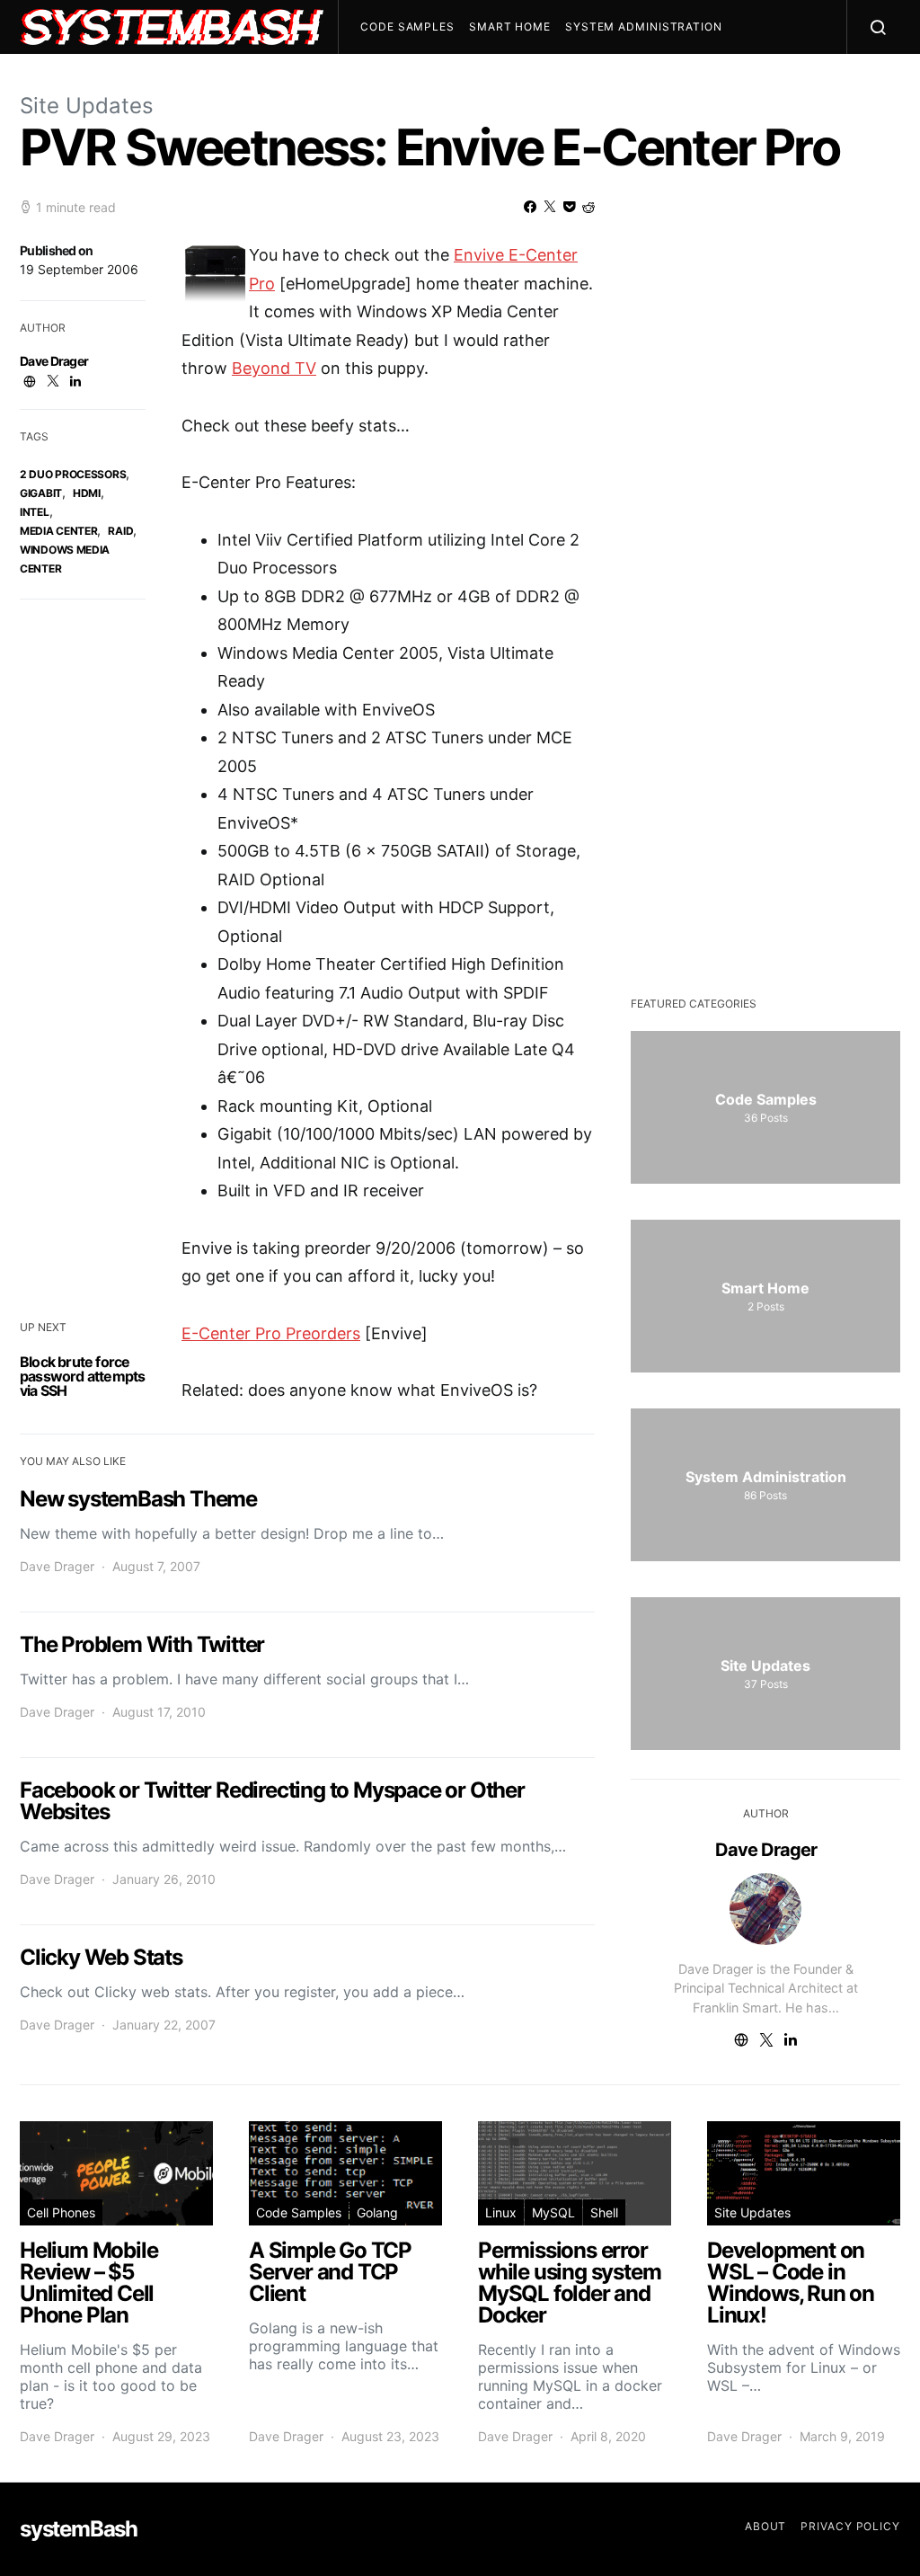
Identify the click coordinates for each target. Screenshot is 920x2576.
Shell (604, 2212)
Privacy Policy (850, 2526)
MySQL (553, 2212)
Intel (35, 512)
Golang (377, 2212)
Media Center (58, 531)
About (766, 2526)
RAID (120, 531)
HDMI (87, 493)
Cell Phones (61, 2212)
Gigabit (41, 493)
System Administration (644, 27)
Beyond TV (274, 368)
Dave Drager (54, 361)
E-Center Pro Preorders (271, 1333)
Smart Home (510, 27)
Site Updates (87, 106)
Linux (501, 2212)
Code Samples (407, 27)
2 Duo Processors (73, 474)
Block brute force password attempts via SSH (82, 1376)
